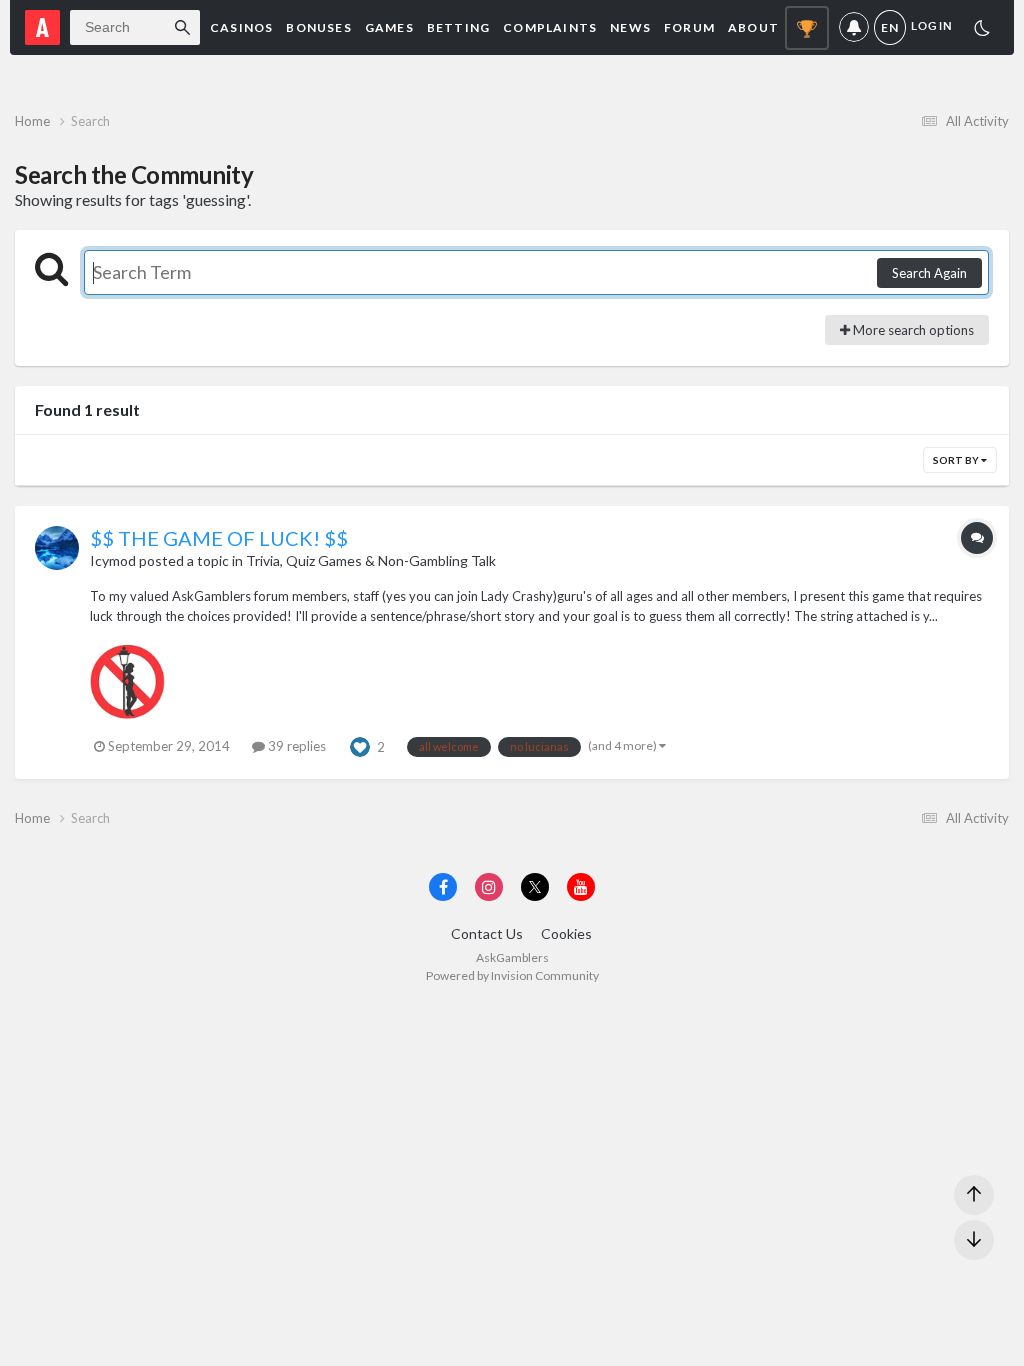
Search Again (929, 273)
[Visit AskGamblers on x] (535, 887)
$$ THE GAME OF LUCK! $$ (219, 538)
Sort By (957, 460)
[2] (982, 30)
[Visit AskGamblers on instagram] (489, 887)
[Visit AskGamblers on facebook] (443, 887)
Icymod (113, 560)
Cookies (566, 933)
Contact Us (487, 933)
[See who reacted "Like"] (360, 745)
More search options (912, 330)
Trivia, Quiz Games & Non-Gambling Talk (371, 560)
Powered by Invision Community (512, 975)
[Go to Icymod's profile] (57, 548)
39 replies (295, 746)
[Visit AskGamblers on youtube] (581, 887)
